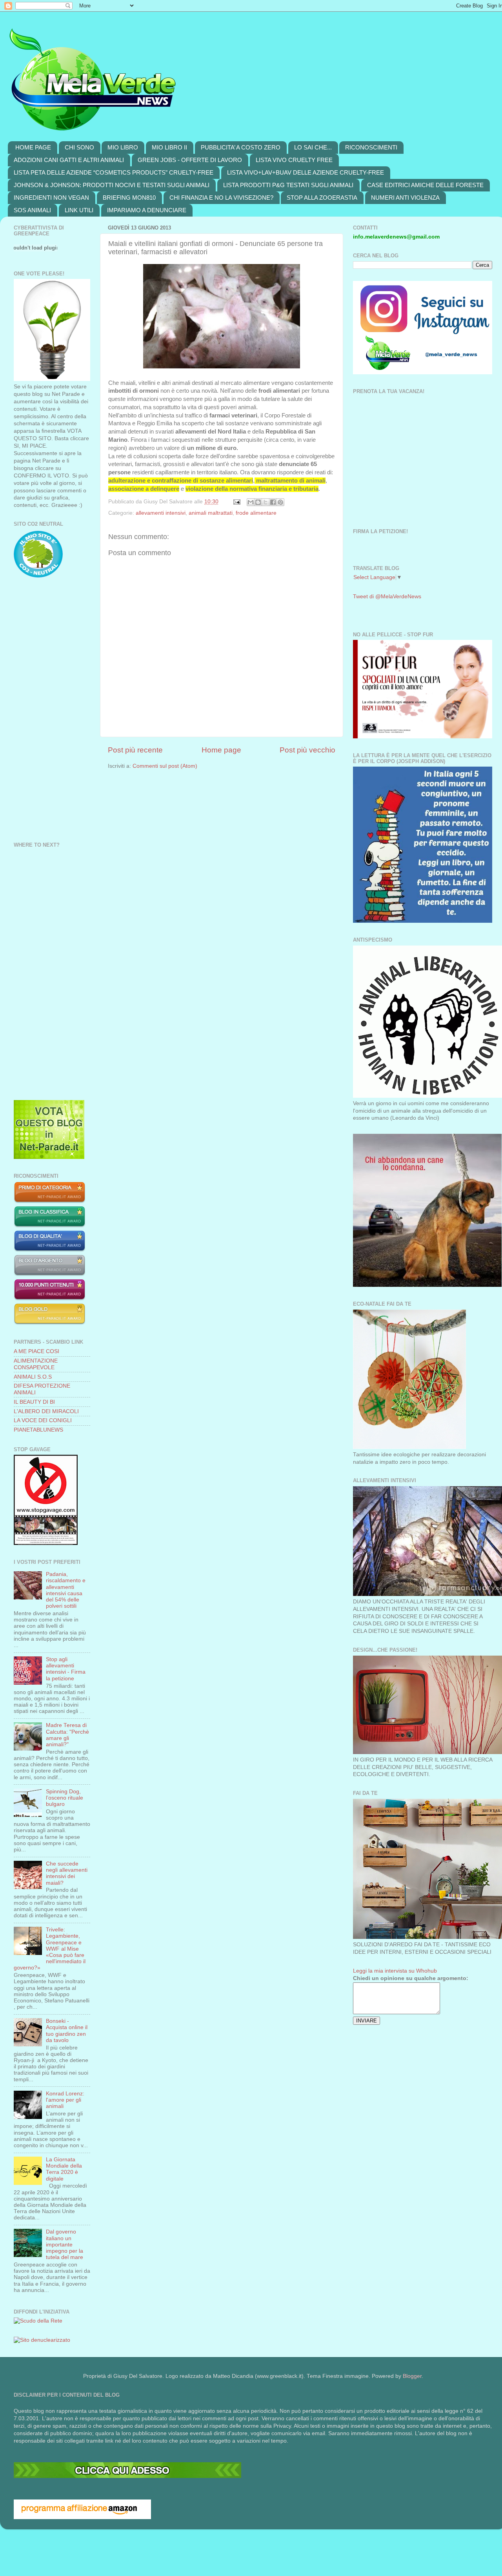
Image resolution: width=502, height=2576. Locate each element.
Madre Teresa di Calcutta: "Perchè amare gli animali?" (67, 1735)
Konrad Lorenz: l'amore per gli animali (65, 2100)
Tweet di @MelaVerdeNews (387, 597)
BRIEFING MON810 (129, 198)
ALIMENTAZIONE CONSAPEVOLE (36, 1364)
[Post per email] (236, 502)
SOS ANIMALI (32, 210)
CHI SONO (79, 147)
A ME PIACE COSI (36, 1351)
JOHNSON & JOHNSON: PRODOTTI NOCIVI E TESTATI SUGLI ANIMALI (112, 185)
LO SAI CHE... (313, 147)
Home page (221, 750)
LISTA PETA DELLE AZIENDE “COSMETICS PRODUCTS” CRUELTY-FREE (114, 172)
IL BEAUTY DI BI (34, 1402)
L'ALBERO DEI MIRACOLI (46, 1411)
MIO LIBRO (123, 147)
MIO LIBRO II (169, 147)
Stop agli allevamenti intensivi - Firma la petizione (66, 1669)
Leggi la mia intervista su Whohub (395, 1971)
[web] (127, 2476)
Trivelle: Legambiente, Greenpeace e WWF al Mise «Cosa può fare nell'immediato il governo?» (50, 1949)
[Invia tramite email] (251, 502)
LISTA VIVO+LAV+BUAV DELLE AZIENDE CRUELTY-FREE (306, 172)
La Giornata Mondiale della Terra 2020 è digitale (64, 2169)
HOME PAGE (33, 147)
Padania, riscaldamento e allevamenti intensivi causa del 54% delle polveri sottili (66, 1590)
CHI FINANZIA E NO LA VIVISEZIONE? (221, 198)
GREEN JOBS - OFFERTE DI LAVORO (190, 160)
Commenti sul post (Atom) (165, 766)
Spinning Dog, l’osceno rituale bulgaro (65, 1798)
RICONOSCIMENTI (371, 147)
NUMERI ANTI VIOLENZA (405, 198)
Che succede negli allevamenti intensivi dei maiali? (67, 1873)
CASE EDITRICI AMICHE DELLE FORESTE (425, 185)
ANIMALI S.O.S (33, 1377)
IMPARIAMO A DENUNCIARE (147, 210)
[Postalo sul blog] (258, 502)
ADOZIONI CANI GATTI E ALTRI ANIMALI (69, 160)
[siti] (49, 1157)
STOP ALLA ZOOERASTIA (322, 198)
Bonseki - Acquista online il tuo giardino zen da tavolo (67, 2031)
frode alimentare (256, 513)
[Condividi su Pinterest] (280, 502)
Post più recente (135, 750)
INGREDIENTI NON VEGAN (51, 198)
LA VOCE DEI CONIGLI (43, 1420)
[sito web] (50, 1250)
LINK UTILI (79, 210)
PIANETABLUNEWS (38, 1430)
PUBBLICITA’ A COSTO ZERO (241, 147)
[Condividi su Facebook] (273, 502)
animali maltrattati (211, 513)
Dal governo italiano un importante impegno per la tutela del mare (65, 2244)
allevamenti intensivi (161, 513)
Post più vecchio (307, 750)
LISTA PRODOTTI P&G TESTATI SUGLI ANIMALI (288, 185)
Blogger (412, 2376)
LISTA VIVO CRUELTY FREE (294, 160)
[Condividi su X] (266, 502)
